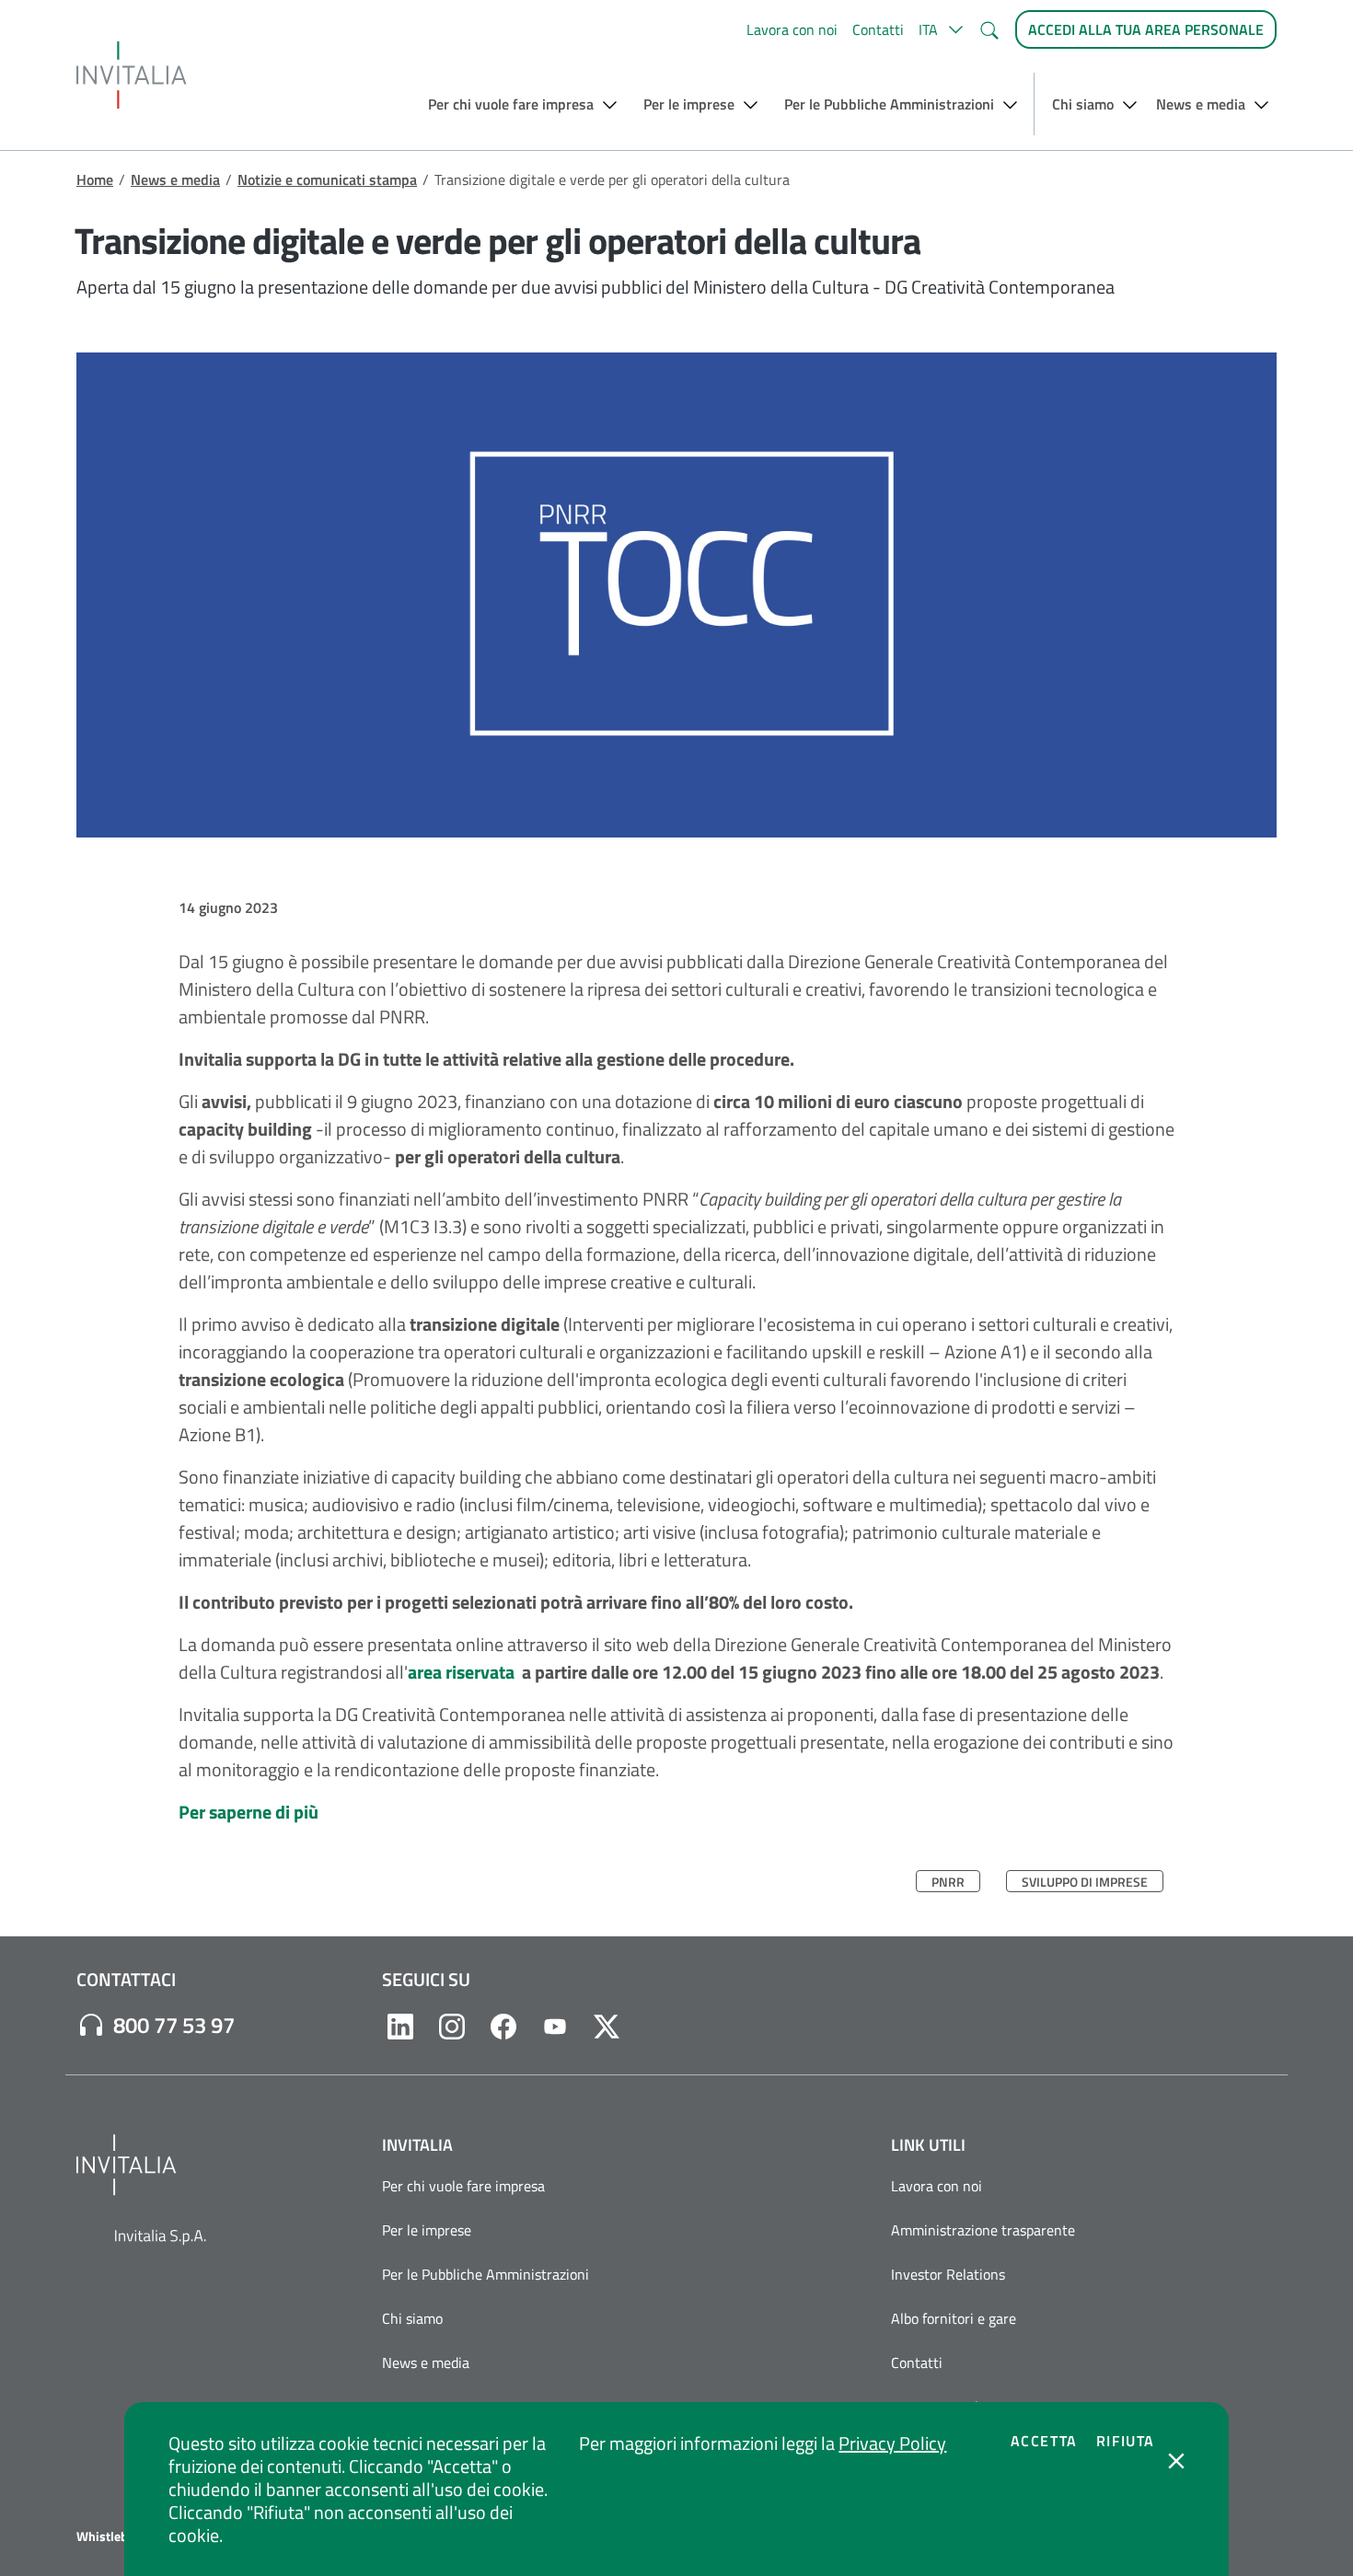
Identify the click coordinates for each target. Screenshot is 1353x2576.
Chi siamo (412, 2318)
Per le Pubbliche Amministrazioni (486, 2274)
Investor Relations (948, 2274)
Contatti (878, 29)
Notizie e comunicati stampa (327, 179)
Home (95, 179)
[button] (941, 29)
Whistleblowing (121, 2536)
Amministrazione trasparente (983, 2230)
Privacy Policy (892, 2443)
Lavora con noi (792, 29)
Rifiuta (1126, 2441)
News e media (175, 179)
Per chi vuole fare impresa (463, 2186)
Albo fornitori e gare (954, 2318)
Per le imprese (427, 2230)
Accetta (1044, 2441)
